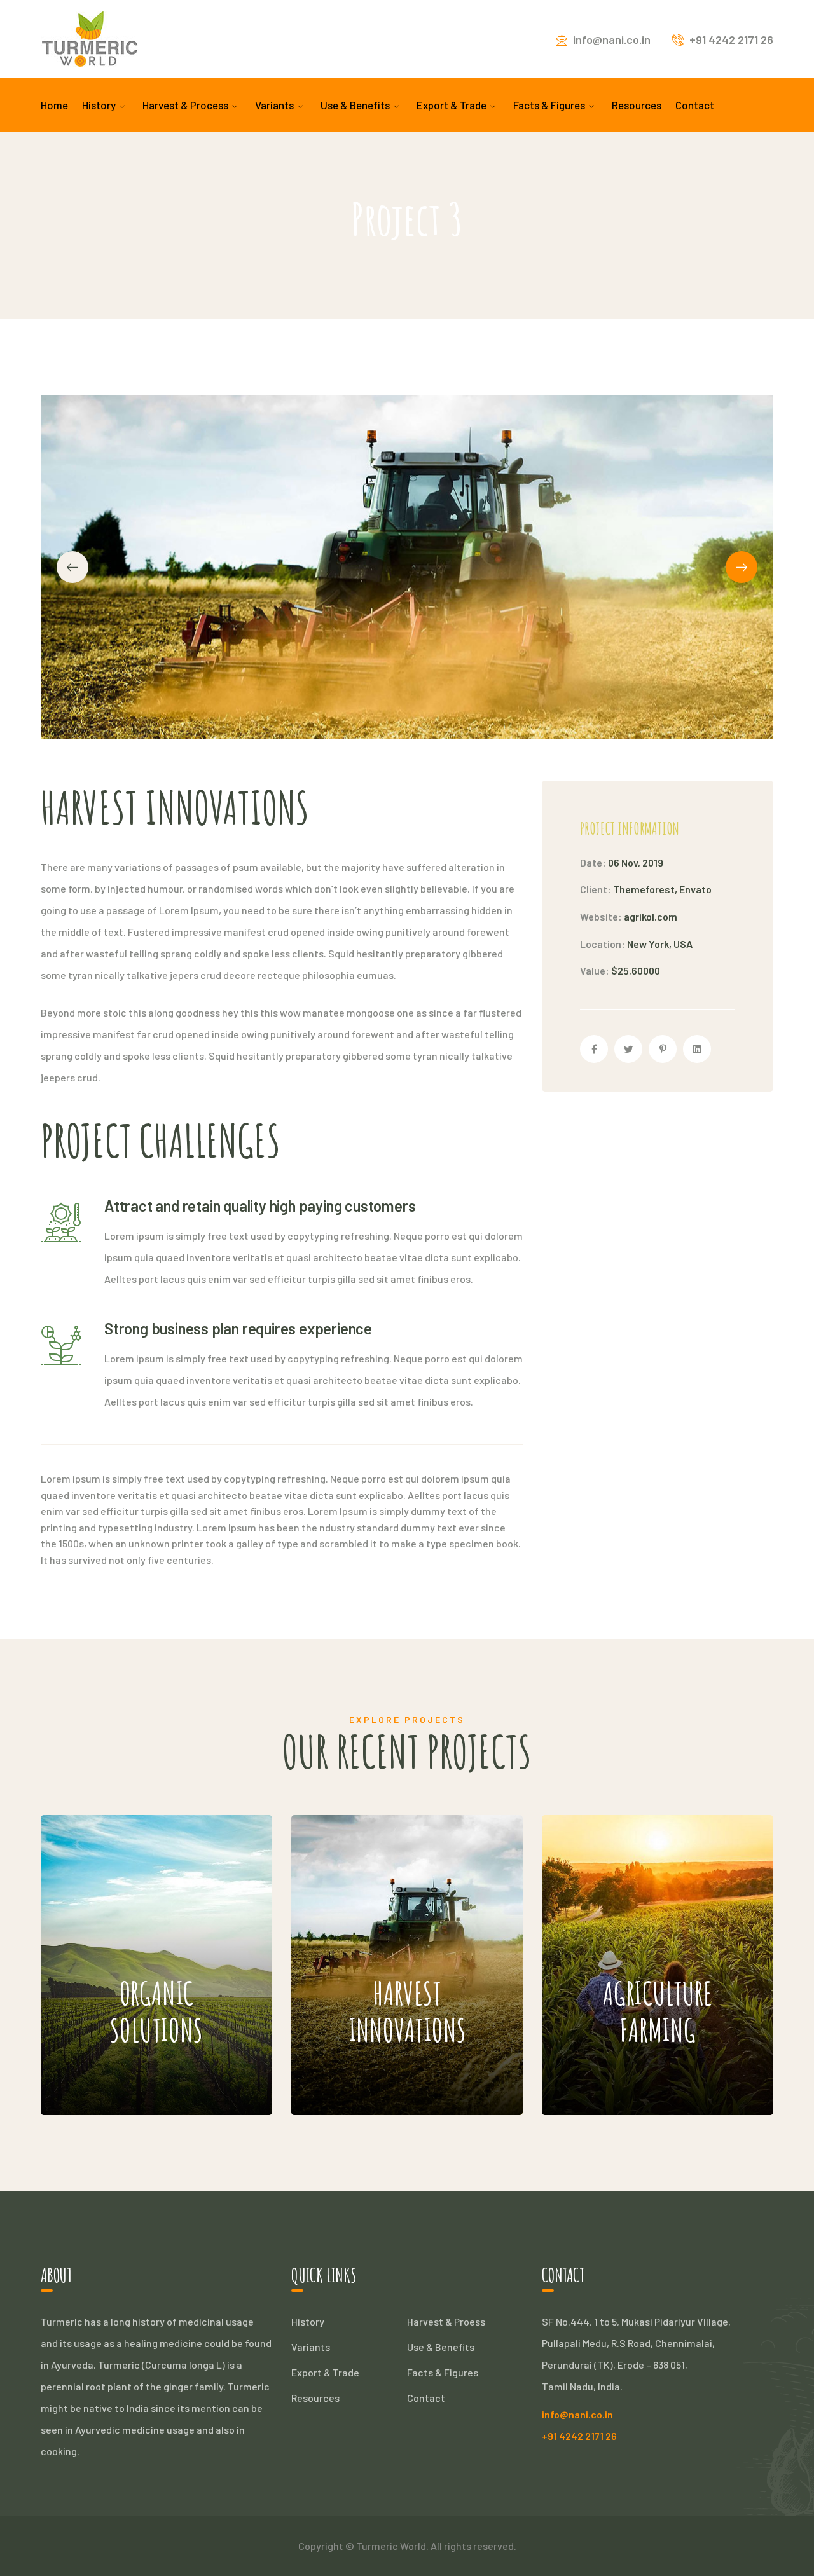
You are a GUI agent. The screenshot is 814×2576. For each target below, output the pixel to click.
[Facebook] (594, 1049)
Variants (311, 2347)
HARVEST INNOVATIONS (387, 1924)
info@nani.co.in (612, 39)
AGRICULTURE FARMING (633, 1924)
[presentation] (72, 567)
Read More (128, 2077)
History (308, 2321)
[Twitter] (628, 1049)
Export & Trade (325, 2372)
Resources (315, 2398)
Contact (426, 2398)
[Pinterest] (663, 1049)
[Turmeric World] (90, 38)
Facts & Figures (443, 2372)
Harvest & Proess (446, 2321)
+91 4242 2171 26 (731, 39)
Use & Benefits (441, 2347)
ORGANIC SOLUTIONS (124, 1924)
